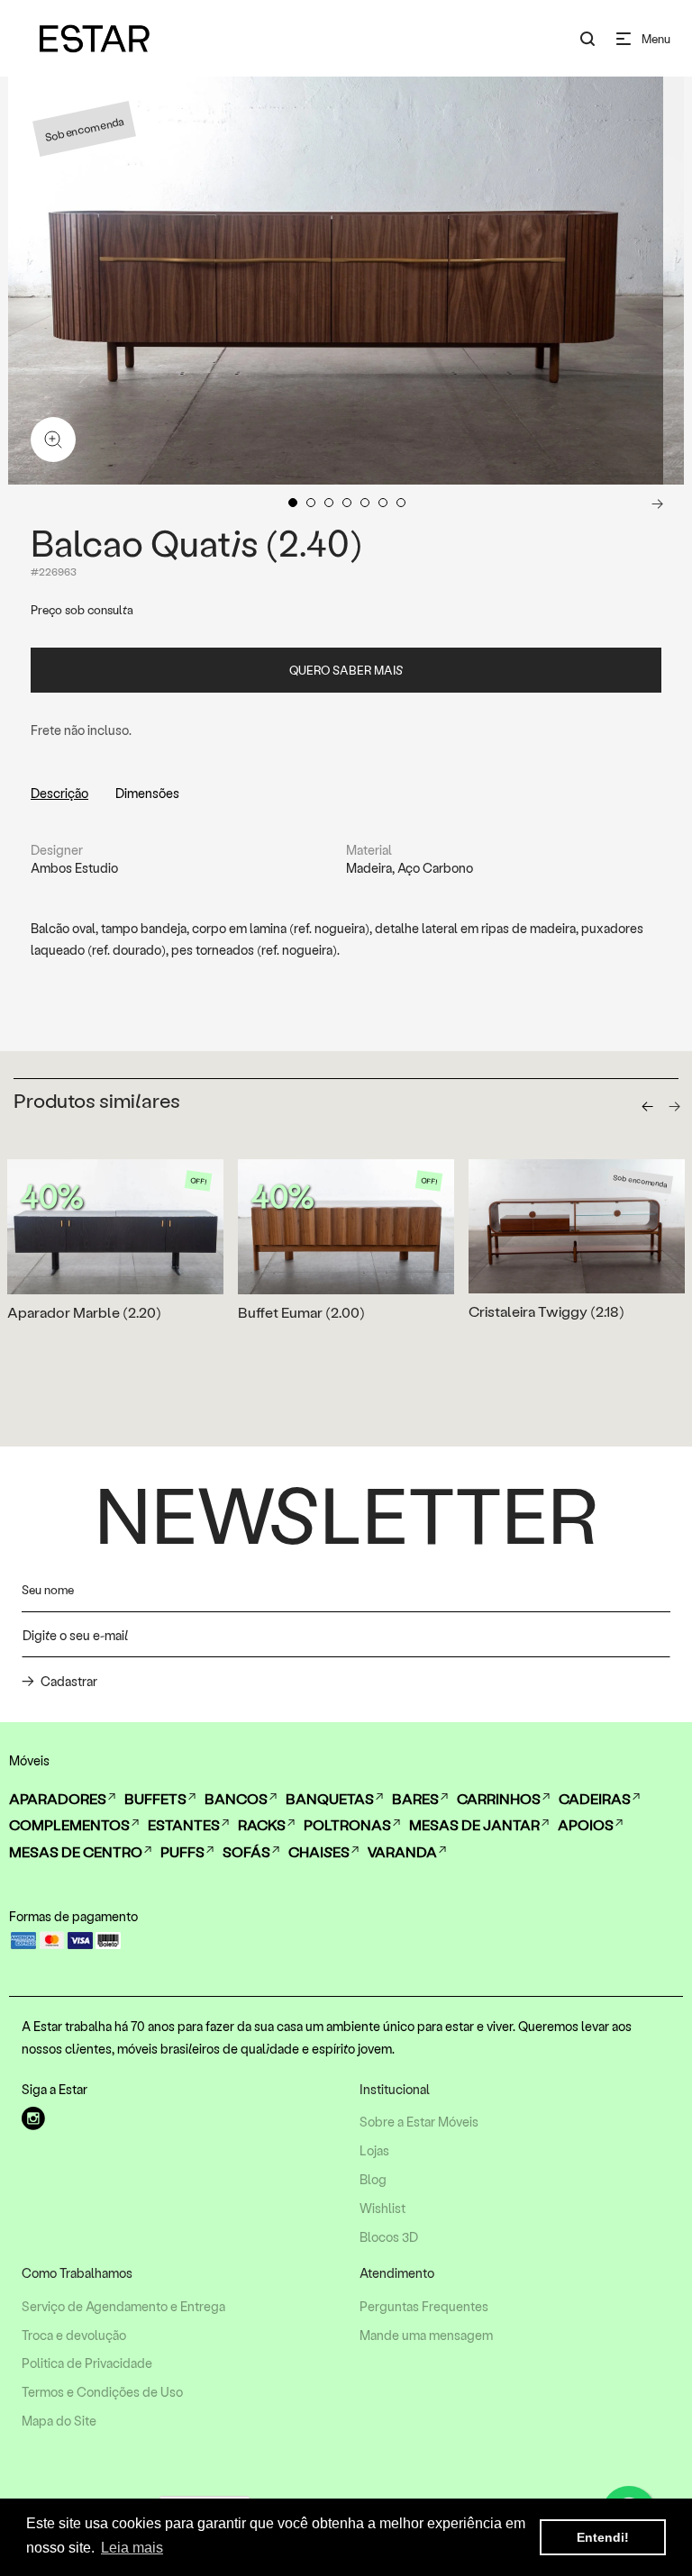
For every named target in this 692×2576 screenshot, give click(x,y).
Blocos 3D (389, 2237)
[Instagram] (33, 2118)
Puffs (182, 1851)
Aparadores (58, 1798)
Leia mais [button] (132, 2548)
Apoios (586, 1824)
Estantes (184, 1824)
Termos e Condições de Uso (102, 2392)
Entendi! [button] (603, 2537)
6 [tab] (383, 503)
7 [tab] (401, 503)
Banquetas (330, 1798)
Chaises (319, 1851)
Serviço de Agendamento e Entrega (123, 2307)
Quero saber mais (346, 670)
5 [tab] (365, 503)
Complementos (69, 1824)
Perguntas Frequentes (424, 2307)
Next (657, 503)
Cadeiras (595, 1798)
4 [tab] (347, 503)
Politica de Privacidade (87, 2363)
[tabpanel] (336, 281)
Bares (415, 1798)
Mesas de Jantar (474, 1824)
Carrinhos (499, 1798)
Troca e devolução (74, 2336)
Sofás (246, 1851)
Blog (373, 2180)
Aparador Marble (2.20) (84, 1312)
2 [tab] (311, 503)
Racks (262, 1824)
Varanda (402, 1851)
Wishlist (382, 2209)
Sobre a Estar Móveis (419, 2122)
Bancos (236, 1798)
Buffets (155, 1798)
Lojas (374, 2151)
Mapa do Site (59, 2421)
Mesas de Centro (76, 1851)
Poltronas (347, 1824)
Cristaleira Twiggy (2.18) (546, 1311)
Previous (33, 503)
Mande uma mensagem (426, 2336)
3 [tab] (329, 503)
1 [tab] (293, 503)
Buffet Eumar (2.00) (301, 1312)
